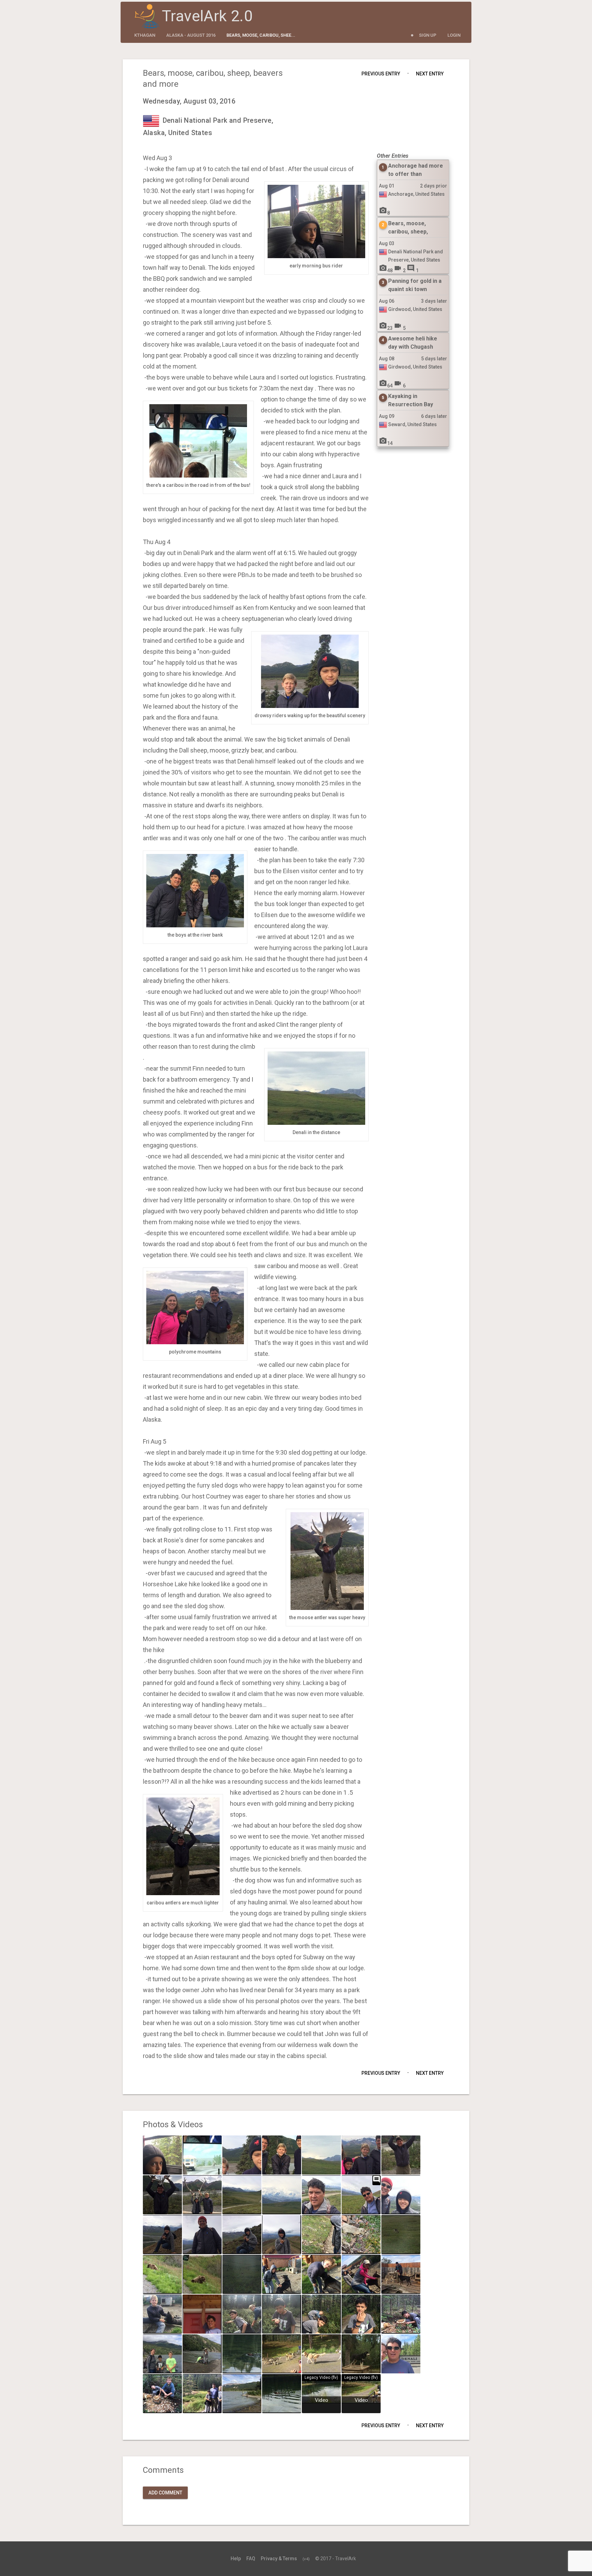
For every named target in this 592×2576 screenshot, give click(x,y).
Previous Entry (381, 74)
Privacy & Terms (279, 2559)
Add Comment (165, 2493)
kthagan (145, 35)
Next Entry (430, 74)
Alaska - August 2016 (191, 35)
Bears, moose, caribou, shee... (261, 35)
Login (454, 35)
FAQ (251, 2559)
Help (236, 2559)
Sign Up (428, 35)
